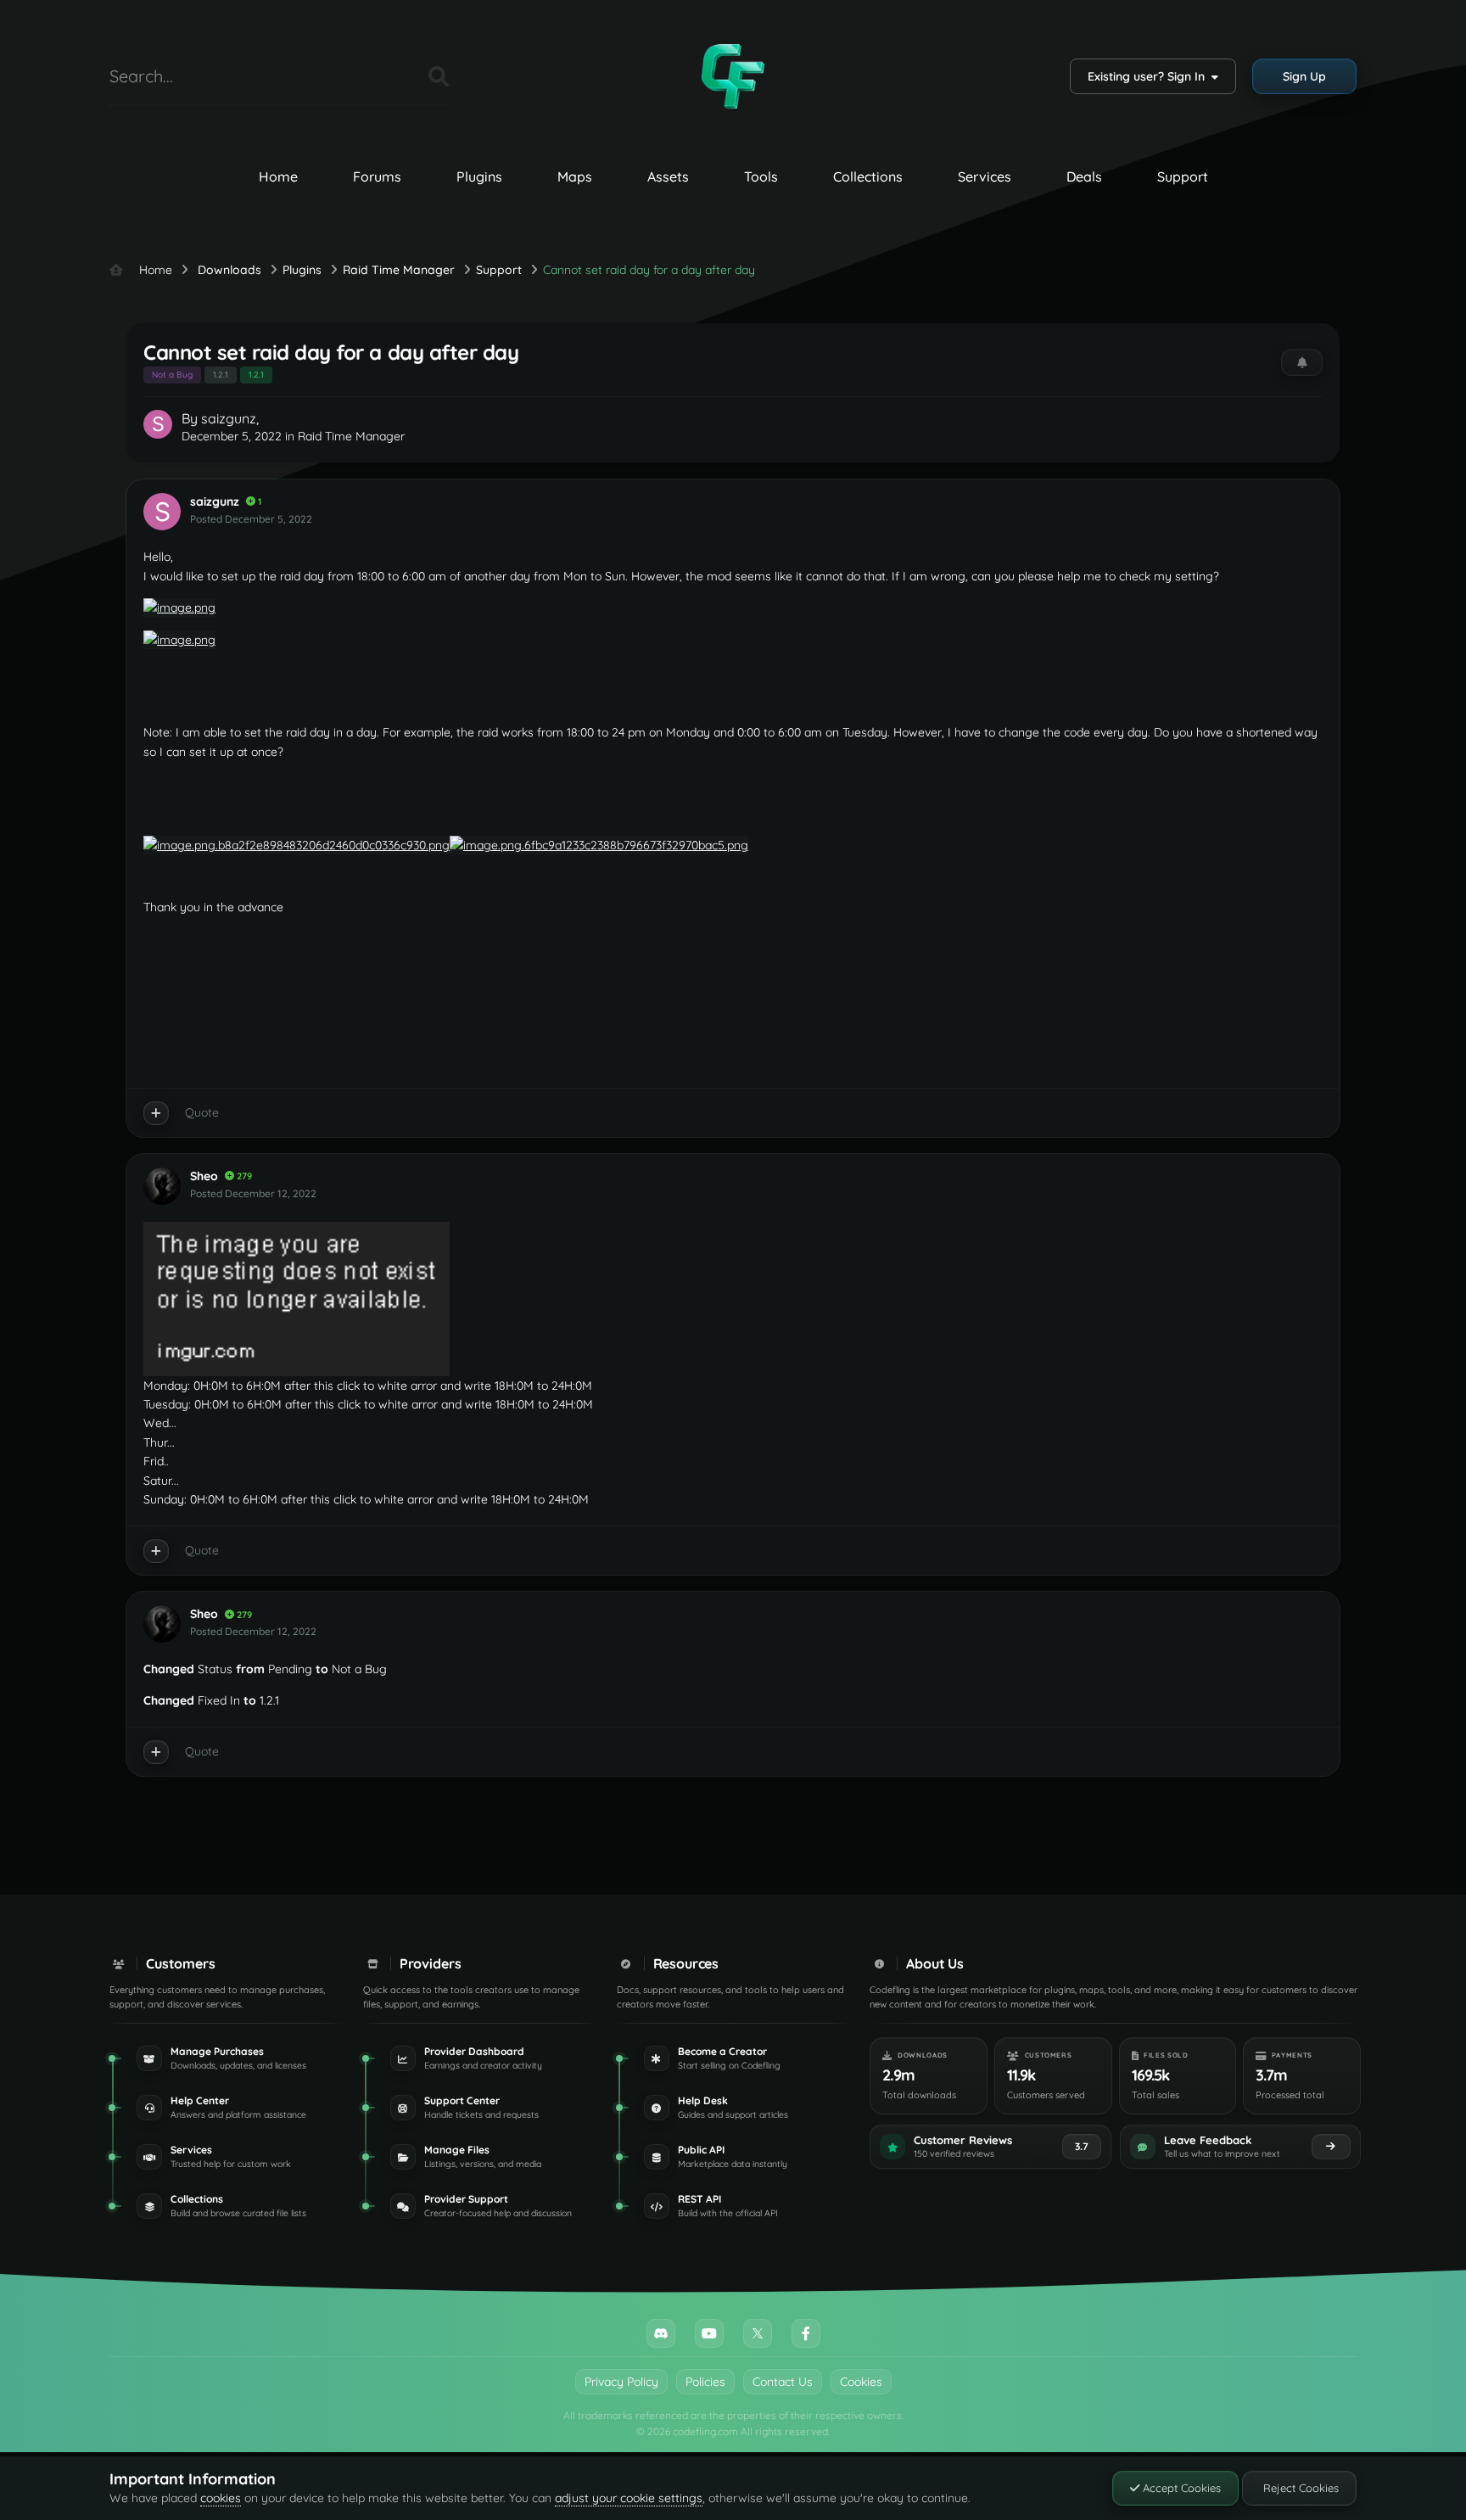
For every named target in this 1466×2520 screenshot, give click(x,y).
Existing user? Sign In (1150, 76)
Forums (377, 176)
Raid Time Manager (351, 436)
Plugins (479, 176)
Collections (868, 176)
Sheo (204, 1176)
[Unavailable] (179, 607)
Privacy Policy (621, 2382)
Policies (705, 2382)
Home (278, 176)
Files (394, 76)
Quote (202, 1112)
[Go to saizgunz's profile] (158, 424)
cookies (221, 2498)
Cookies (861, 2382)
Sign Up (1304, 76)
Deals (1084, 176)
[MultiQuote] (156, 1113)
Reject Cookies (1299, 2488)
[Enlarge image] (297, 844)
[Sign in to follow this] (1302, 362)
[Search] (439, 76)
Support (1183, 176)
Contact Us (783, 2382)
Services (985, 176)
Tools (761, 176)
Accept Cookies (1180, 2488)
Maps (575, 176)
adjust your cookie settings (629, 2498)
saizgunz (229, 418)
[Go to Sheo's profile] (162, 1186)
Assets (668, 176)
